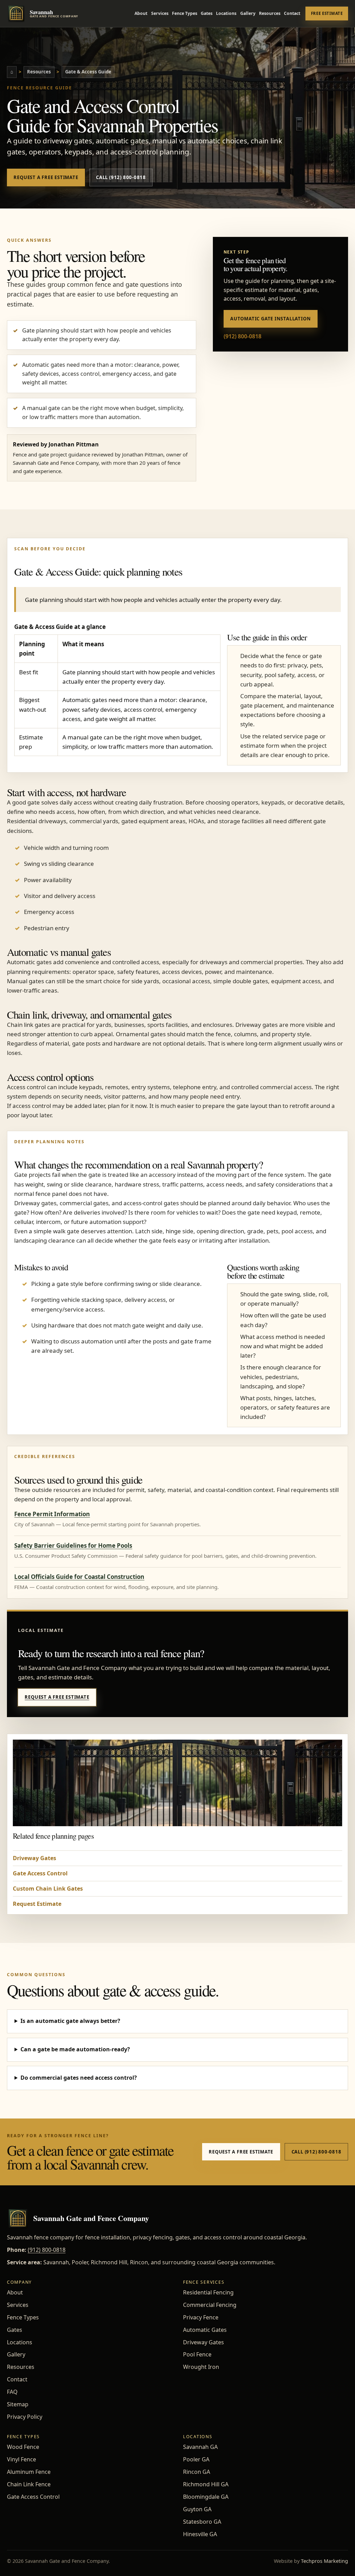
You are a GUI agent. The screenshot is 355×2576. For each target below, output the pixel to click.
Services (160, 13)
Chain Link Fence (29, 2484)
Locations (226, 13)
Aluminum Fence (29, 2472)
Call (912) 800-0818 (121, 177)
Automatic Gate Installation (270, 319)
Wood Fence (23, 2447)
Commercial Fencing (210, 2305)
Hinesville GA (200, 2534)
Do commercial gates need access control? (79, 2078)
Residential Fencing (208, 2292)
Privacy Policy (25, 2417)
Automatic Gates (205, 2330)
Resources (270, 13)
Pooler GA (196, 2459)
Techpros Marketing (324, 2561)
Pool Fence (197, 2354)
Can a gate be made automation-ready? (75, 2049)
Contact (292, 13)
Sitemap (18, 2404)
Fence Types (185, 13)
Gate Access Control (40, 1873)
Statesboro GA (202, 2522)
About (141, 13)
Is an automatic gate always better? (70, 2021)
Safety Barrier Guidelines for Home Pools (73, 1545)
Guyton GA (197, 2509)
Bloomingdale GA (206, 2497)
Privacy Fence (201, 2317)
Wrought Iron (201, 2367)
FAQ (12, 2392)
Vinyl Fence (21, 2459)
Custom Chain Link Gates (48, 1889)
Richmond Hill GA (206, 2484)
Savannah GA (200, 2447)
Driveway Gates (34, 1858)
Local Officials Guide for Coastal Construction (79, 1577)
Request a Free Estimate (46, 177)
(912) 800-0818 (243, 336)
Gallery (248, 13)
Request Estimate (37, 1904)
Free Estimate (327, 13)
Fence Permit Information (52, 1514)
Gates (207, 13)
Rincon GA (197, 2472)
